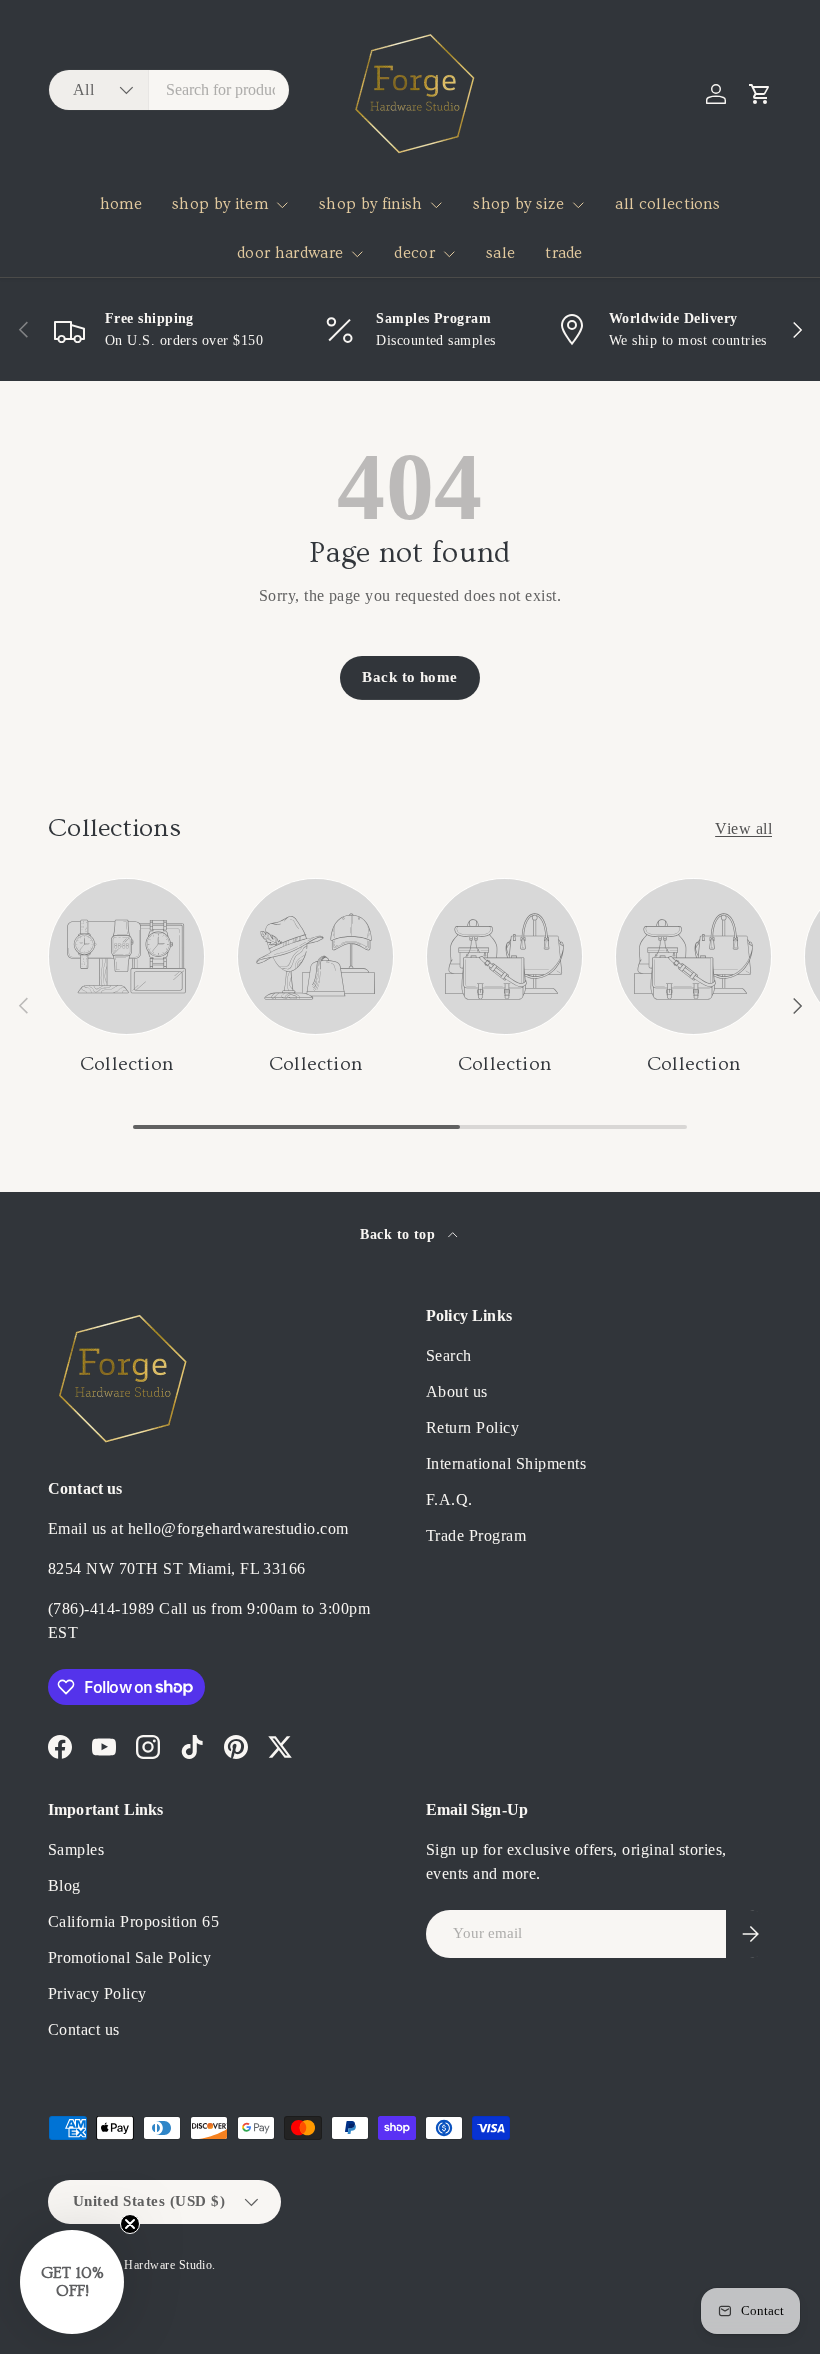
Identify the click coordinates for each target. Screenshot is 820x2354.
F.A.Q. (449, 1499)
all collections (667, 204)
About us (457, 1391)
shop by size (518, 204)
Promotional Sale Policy (129, 1957)
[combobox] (169, 90)
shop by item (220, 204)
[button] (760, 94)
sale (500, 253)
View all (743, 828)
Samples (76, 1849)
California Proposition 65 (133, 1921)
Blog (64, 1885)
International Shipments (506, 1463)
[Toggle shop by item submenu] (282, 205)
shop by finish (370, 204)
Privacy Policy (97, 1993)
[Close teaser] (130, 2224)
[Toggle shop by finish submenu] (436, 205)
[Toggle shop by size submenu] (578, 205)
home (121, 204)
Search (449, 1355)
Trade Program (476, 1535)
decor (414, 253)
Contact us (84, 2029)
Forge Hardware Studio (151, 2265)
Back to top (400, 1234)
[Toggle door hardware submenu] (357, 254)
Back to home (410, 677)
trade (564, 253)
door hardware (290, 253)
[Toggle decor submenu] (449, 254)
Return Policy (472, 1427)
